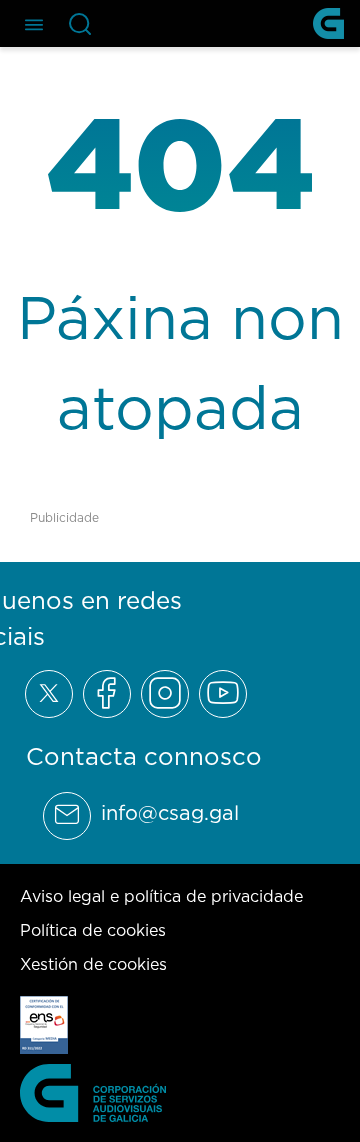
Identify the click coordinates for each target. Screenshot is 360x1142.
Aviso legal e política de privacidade (161, 896)
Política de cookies (93, 930)
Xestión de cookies (93, 964)
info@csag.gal (170, 813)
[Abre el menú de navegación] (34, 23)
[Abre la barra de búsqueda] (80, 24)
